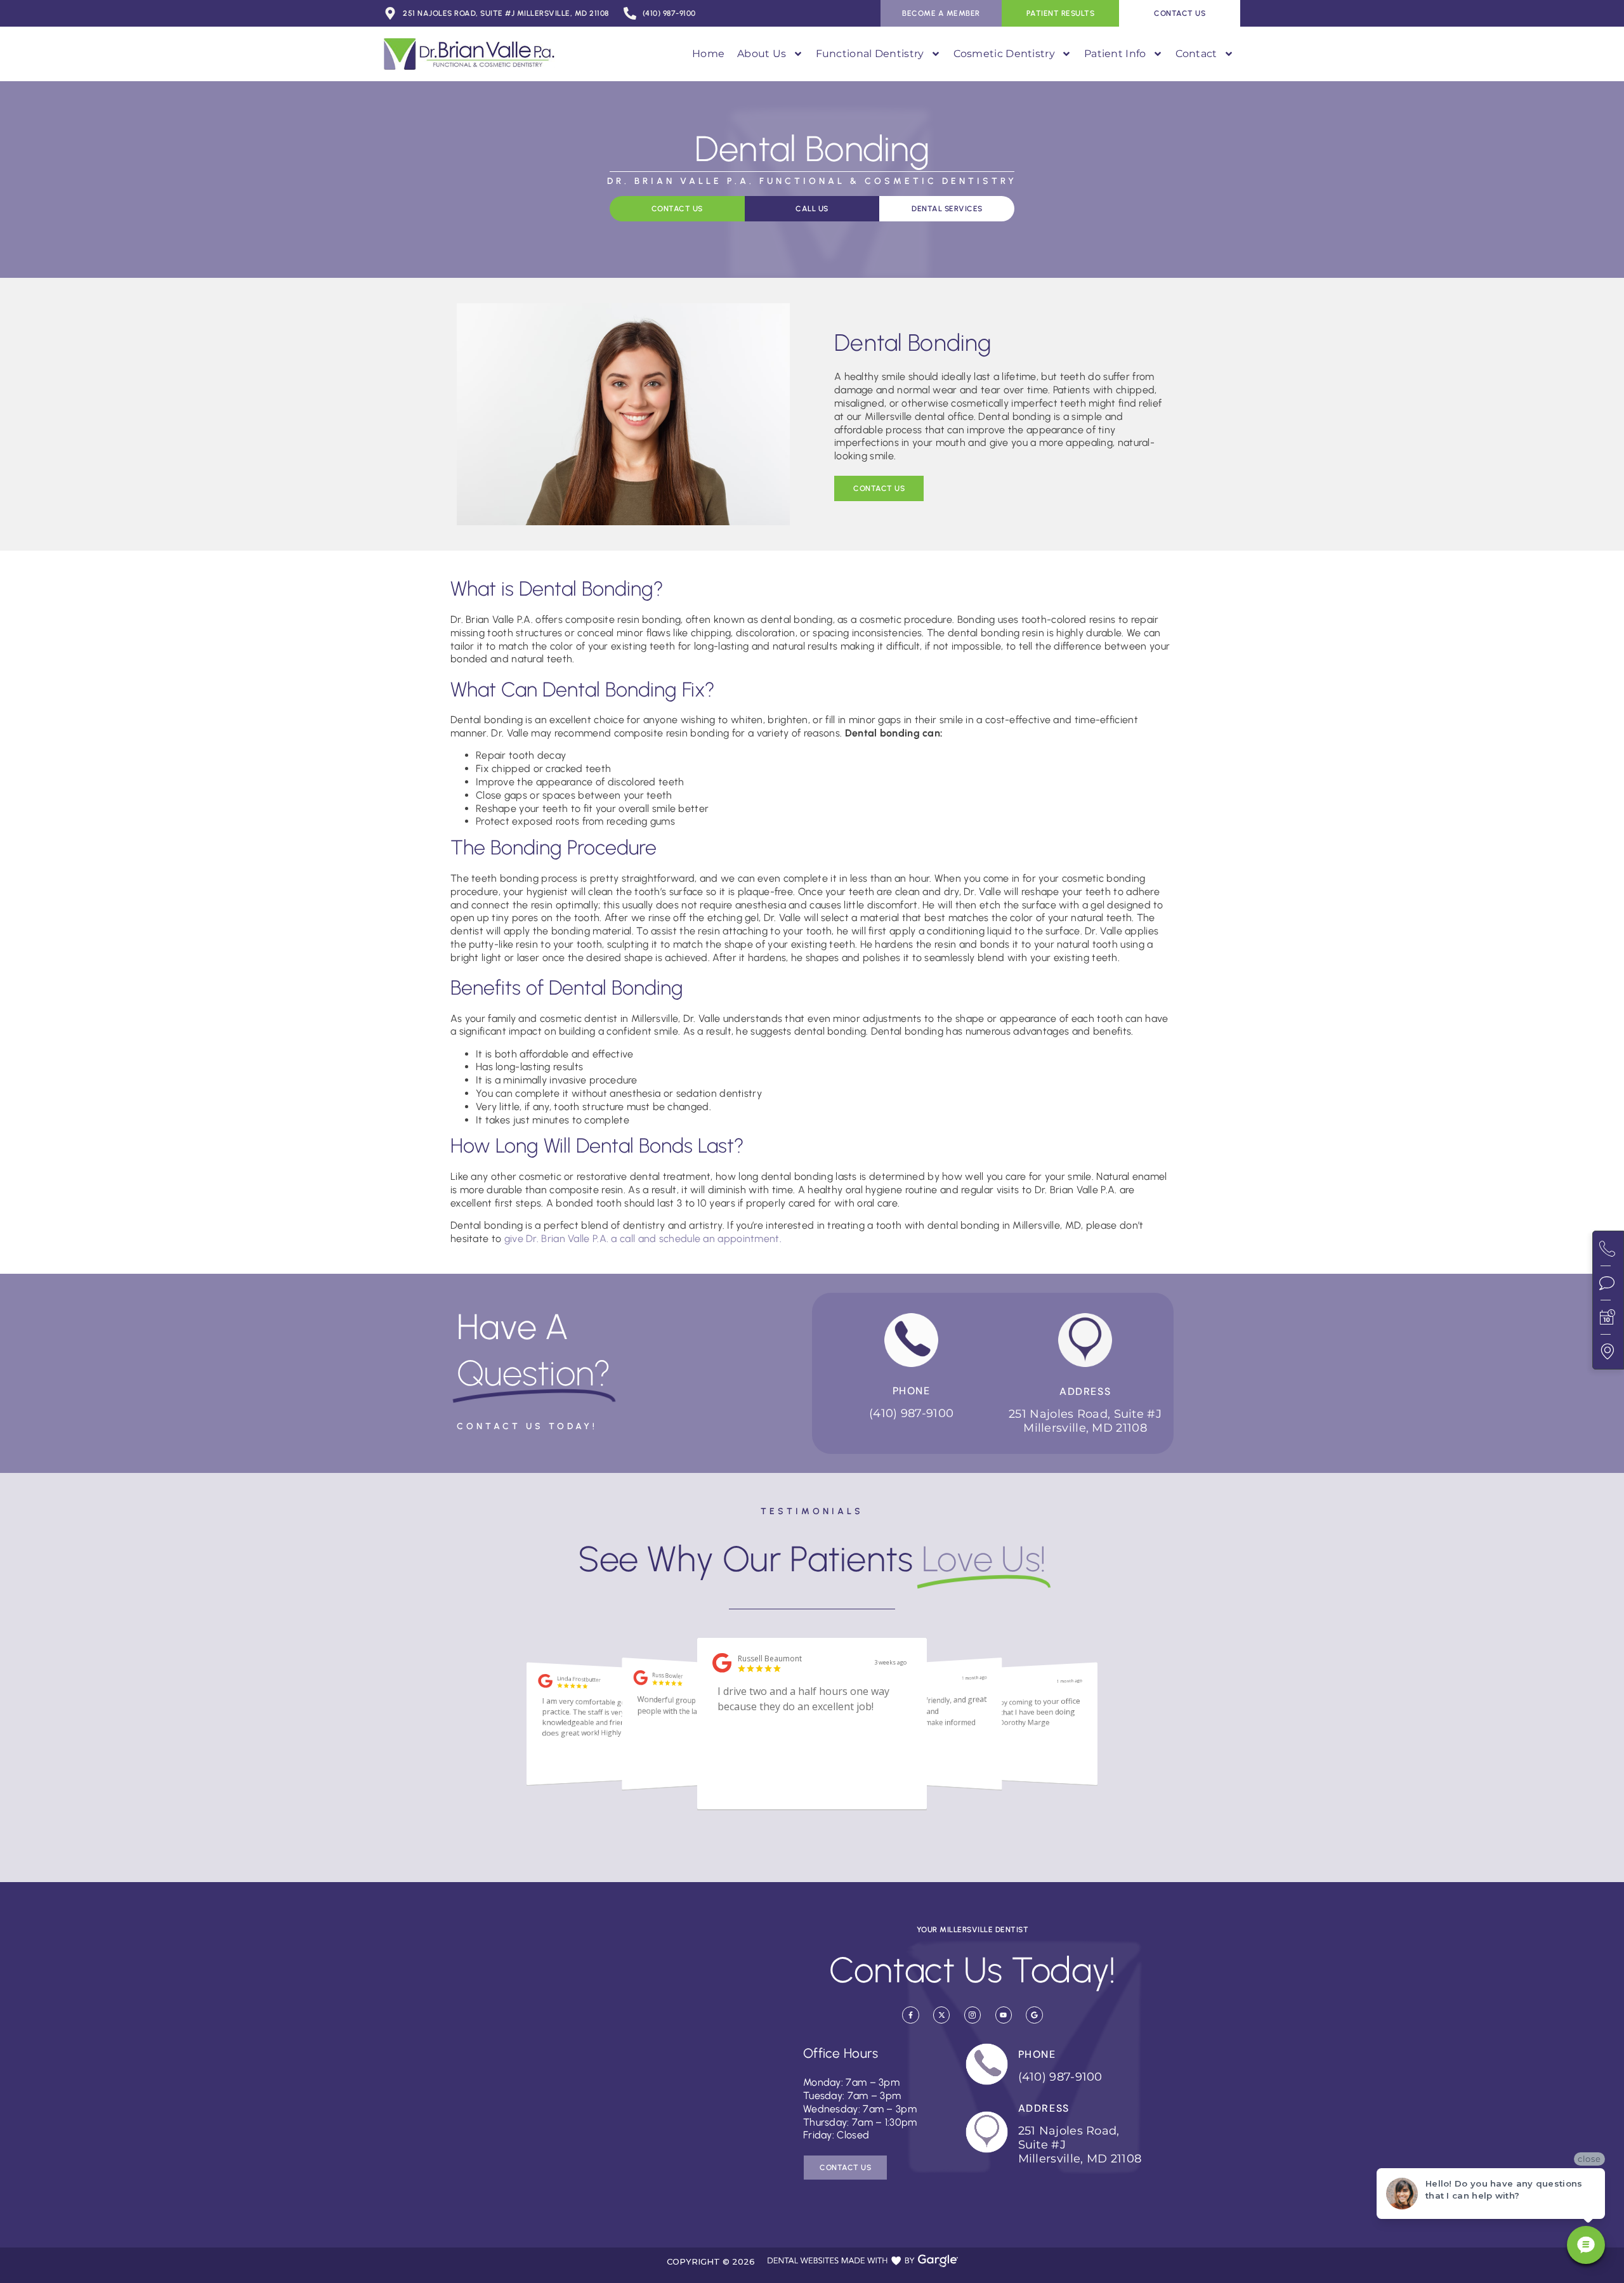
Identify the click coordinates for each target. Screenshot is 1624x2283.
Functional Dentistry (870, 54)
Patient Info (1115, 54)
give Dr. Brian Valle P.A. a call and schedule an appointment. (643, 1239)
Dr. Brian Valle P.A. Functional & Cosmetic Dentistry (812, 181)
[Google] (1034, 2015)
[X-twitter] (941, 2015)
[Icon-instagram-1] (972, 2015)
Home (708, 54)
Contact (1196, 54)
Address (1085, 1391)
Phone (912, 1391)
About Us (762, 54)
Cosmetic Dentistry (1004, 54)
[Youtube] (1004, 2015)
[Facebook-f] (910, 2015)
